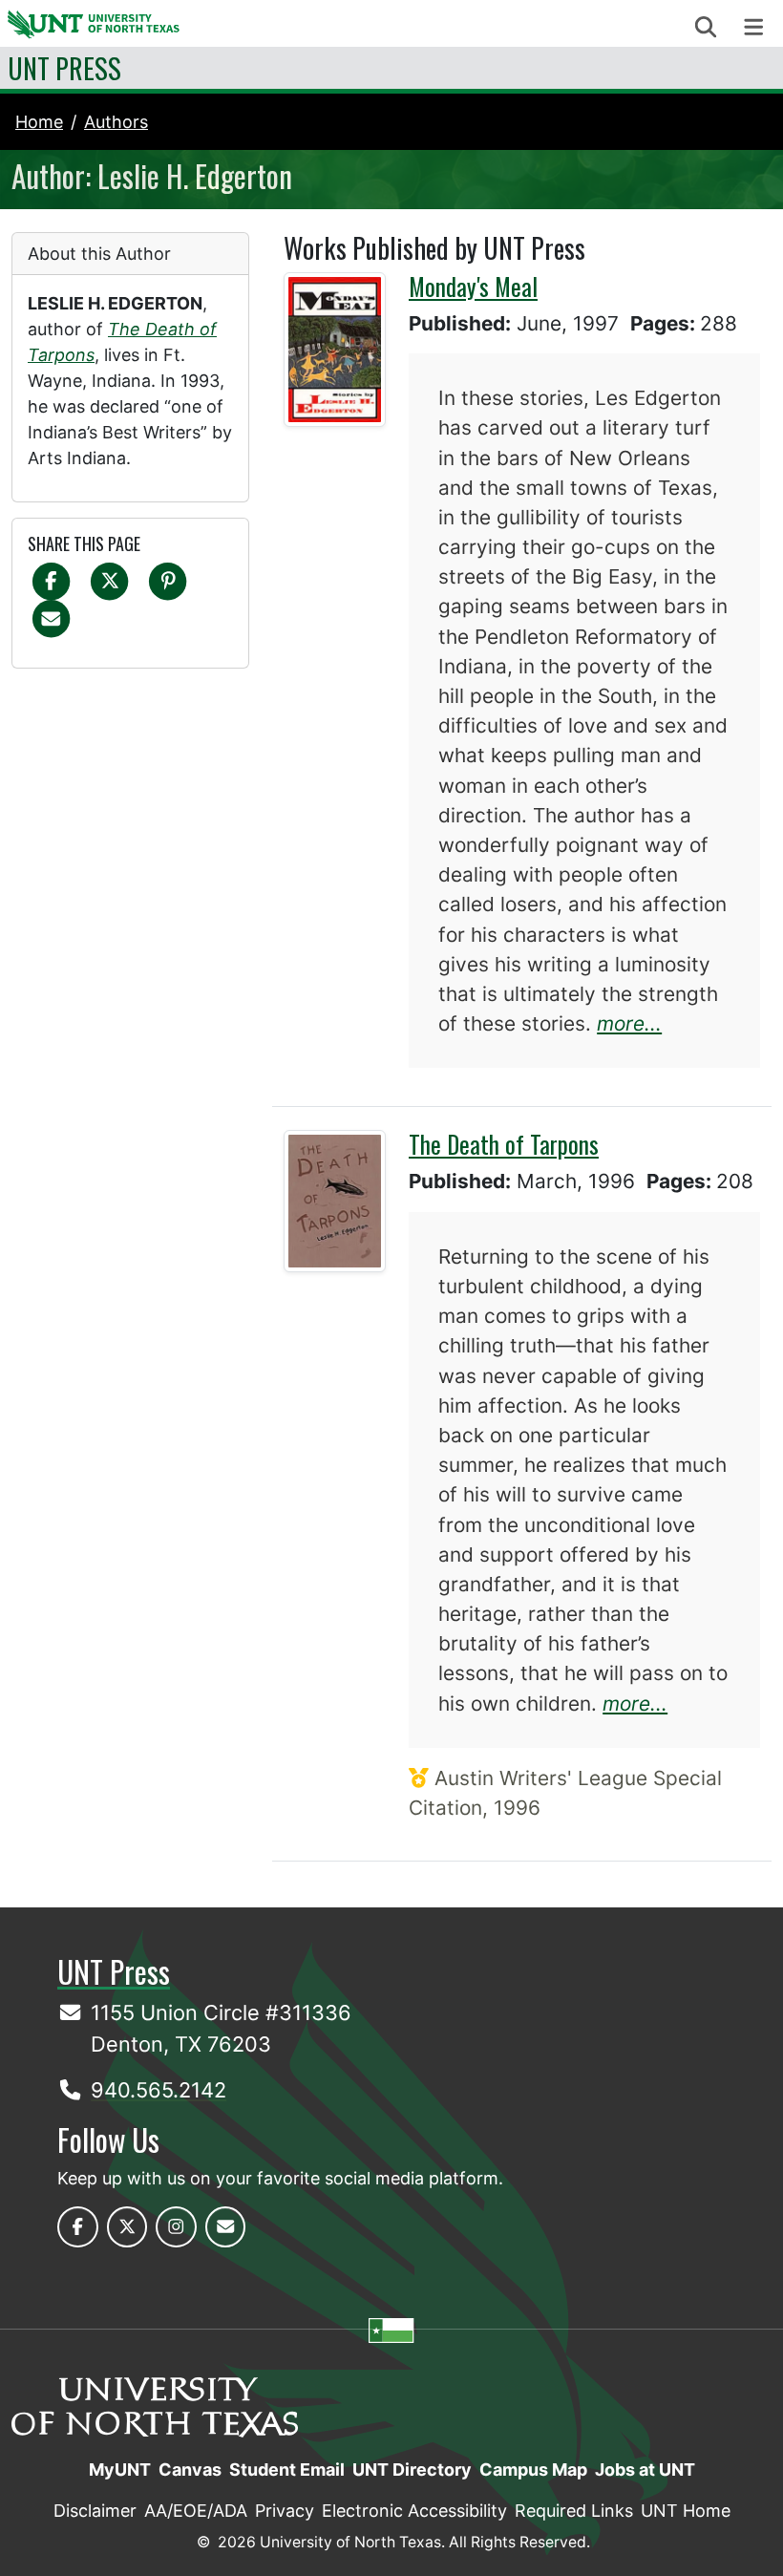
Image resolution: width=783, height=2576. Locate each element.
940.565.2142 (159, 2090)
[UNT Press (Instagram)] (176, 2227)
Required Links (574, 2511)
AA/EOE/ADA (196, 2511)
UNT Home (686, 2511)
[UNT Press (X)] (127, 2227)
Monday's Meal (473, 286)
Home (39, 122)
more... (629, 1023)
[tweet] (109, 580)
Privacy (285, 2511)
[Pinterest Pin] (168, 580)
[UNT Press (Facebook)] (78, 2227)
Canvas (190, 2470)
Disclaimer (95, 2511)
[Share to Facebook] (51, 580)
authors (116, 122)
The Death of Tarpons (504, 1144)
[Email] (51, 617)
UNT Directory (412, 2470)
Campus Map (533, 2470)
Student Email (287, 2470)
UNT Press (64, 68)
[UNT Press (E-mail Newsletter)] (226, 2227)
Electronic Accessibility (414, 2511)
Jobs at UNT (645, 2470)
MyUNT (120, 2470)
